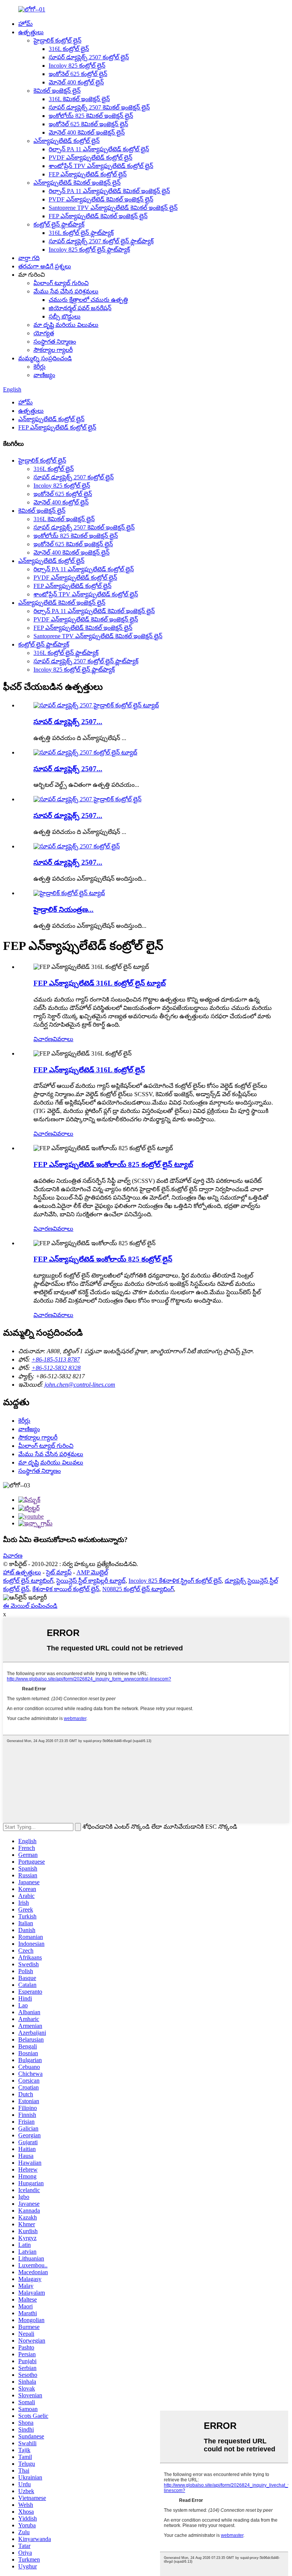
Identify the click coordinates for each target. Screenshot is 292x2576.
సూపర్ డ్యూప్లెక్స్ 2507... (68, 722)
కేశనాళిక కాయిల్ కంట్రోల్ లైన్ (66, 1589)
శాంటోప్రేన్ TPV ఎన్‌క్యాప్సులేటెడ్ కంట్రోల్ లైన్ (101, 166)
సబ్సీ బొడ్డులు (65, 316)
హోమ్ (25, 24)
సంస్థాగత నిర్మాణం (55, 342)
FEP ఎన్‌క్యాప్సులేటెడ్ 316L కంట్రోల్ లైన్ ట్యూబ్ (100, 983)
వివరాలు (63, 1039)
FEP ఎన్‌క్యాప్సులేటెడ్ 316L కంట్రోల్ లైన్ (89, 1070)
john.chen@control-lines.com (80, 1385)
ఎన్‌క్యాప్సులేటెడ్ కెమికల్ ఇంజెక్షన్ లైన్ (77, 183)
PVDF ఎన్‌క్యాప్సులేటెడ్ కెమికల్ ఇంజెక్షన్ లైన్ (101, 199)
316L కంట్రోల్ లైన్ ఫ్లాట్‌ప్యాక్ (81, 233)
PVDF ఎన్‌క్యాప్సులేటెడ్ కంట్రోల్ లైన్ (90, 158)
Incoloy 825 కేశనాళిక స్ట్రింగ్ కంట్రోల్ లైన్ (175, 1581)
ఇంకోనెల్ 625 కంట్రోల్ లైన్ (78, 74)
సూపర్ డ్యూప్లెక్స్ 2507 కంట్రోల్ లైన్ (89, 57)
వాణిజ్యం (44, 375)
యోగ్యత (44, 333)
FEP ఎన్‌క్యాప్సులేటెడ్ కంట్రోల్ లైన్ (88, 174)
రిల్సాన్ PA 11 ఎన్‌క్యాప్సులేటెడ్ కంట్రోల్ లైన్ (99, 149)
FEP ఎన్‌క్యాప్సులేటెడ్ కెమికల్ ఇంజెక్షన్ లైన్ (98, 216)
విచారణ (43, 1039)
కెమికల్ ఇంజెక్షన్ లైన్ (57, 91)
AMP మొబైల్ (92, 1572)
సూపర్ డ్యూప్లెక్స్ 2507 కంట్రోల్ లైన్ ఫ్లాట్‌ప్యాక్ (101, 241)
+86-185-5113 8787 (56, 1359)
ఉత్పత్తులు (31, 32)
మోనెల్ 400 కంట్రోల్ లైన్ (76, 82)
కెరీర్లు (40, 367)
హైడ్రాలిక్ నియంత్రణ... (63, 909)
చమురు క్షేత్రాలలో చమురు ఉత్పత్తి (88, 300)
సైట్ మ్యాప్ (59, 1572)
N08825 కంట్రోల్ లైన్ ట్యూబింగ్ (138, 1589)
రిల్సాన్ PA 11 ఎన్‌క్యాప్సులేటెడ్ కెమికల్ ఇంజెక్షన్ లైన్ (109, 191)
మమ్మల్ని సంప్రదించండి (45, 358)
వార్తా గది (29, 258)
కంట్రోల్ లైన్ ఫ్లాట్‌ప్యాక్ (59, 224)
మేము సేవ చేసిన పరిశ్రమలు (66, 291)
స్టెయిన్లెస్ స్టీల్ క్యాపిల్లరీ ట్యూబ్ (91, 1581)
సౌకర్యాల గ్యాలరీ (53, 350)
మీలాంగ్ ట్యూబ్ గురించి (61, 283)
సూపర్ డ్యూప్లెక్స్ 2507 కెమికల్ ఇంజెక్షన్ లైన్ (99, 107)
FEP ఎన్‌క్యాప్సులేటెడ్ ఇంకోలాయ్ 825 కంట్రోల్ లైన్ (103, 1259)
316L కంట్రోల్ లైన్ (69, 49)
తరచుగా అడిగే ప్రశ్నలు (45, 266)
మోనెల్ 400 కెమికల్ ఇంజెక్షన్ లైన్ (87, 132)
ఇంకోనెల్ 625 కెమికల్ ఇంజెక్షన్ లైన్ (88, 124)
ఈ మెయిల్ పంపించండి (30, 1606)
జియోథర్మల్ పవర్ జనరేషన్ (80, 308)
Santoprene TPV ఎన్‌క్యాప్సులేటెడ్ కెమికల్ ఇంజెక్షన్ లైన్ (113, 208)
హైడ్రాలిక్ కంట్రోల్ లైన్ (57, 40)
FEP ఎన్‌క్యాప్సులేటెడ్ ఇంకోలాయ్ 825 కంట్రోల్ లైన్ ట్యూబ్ (113, 1164)
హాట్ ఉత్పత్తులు (22, 1572)
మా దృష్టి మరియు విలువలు (66, 325)
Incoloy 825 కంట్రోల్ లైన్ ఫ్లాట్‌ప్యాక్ (89, 250)
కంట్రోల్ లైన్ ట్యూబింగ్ (28, 1581)
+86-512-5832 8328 (56, 1368)
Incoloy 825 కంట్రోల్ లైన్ (77, 66)
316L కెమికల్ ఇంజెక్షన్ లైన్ (79, 99)
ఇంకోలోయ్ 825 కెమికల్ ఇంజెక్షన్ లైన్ (91, 116)
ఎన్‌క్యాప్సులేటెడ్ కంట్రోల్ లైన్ (67, 141)
